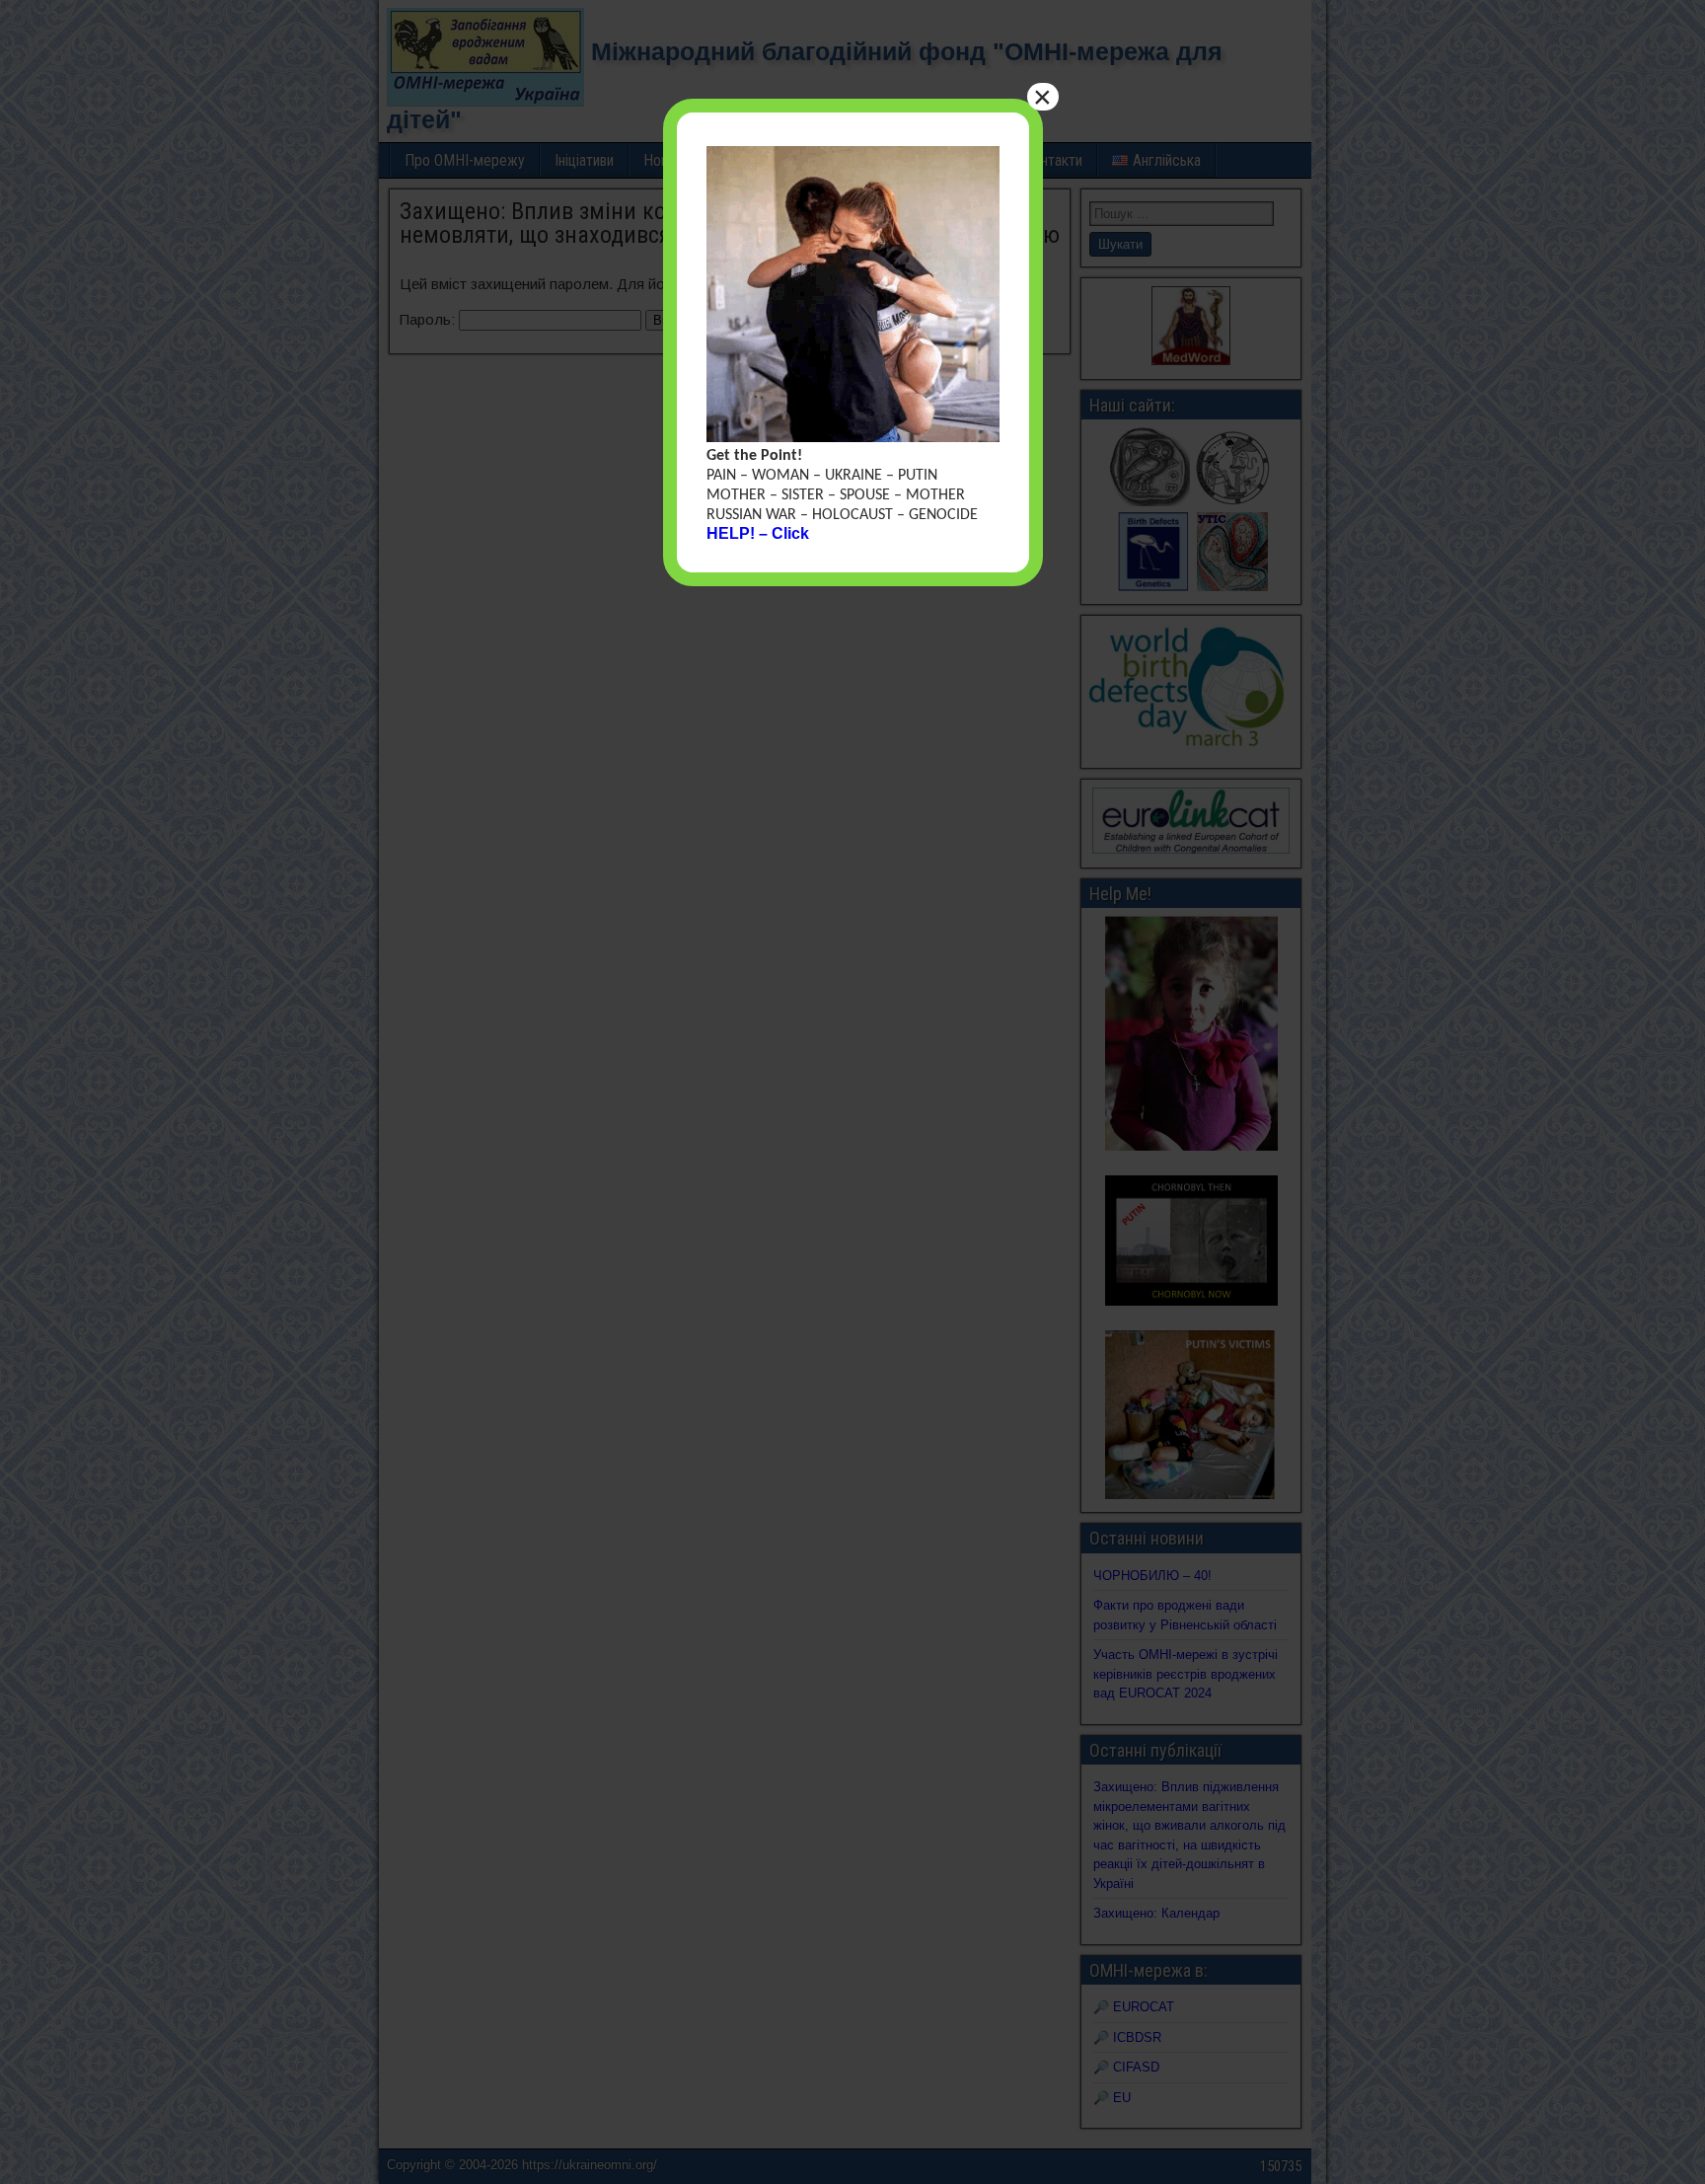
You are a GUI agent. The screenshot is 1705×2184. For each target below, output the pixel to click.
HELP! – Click (758, 533)
